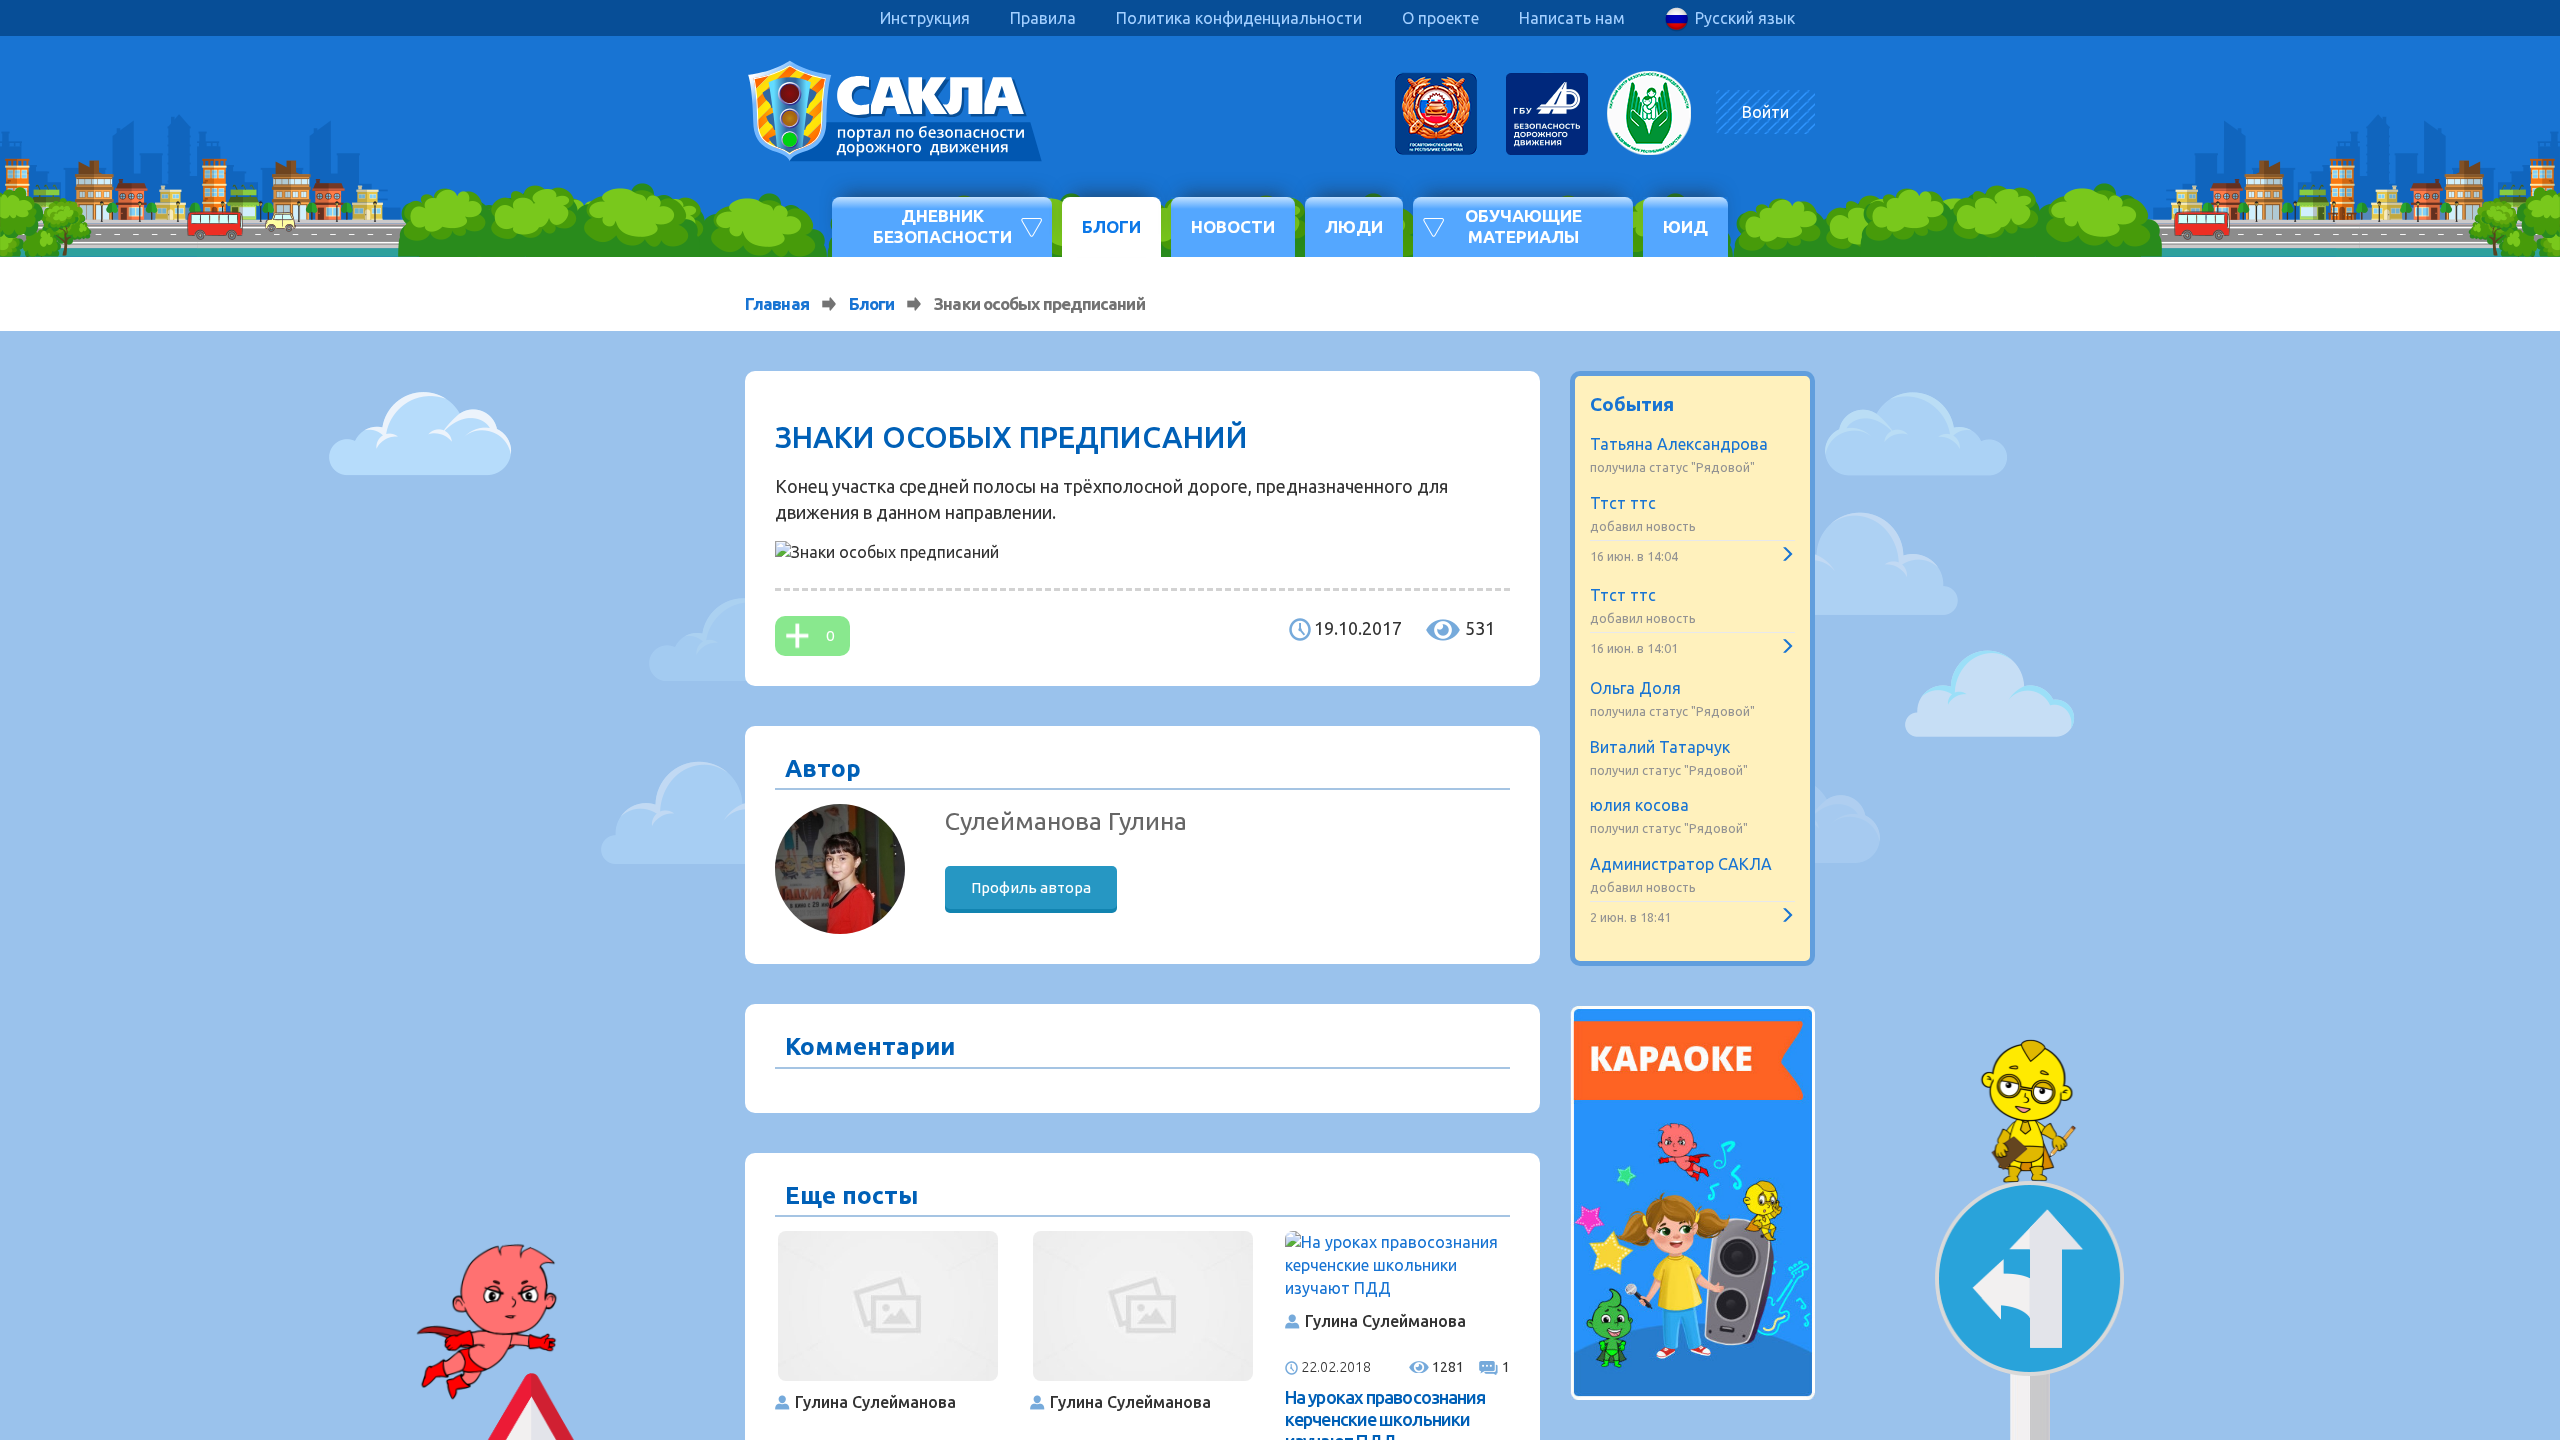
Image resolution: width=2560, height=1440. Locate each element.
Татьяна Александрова (1679, 444)
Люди (1354, 226)
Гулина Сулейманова (875, 1402)
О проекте (1440, 18)
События (1632, 404)
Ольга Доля (1635, 688)
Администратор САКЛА (1681, 864)
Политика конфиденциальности (1239, 18)
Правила (1043, 18)
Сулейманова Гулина (1066, 821)
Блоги (1111, 226)
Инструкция (925, 18)
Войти (1765, 112)
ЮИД (1685, 226)
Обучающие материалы (1523, 225)
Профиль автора (1031, 887)
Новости (1233, 226)
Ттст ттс (1623, 503)
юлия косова (1639, 805)
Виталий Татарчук (1660, 747)
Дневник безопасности (942, 225)
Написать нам (1572, 18)
